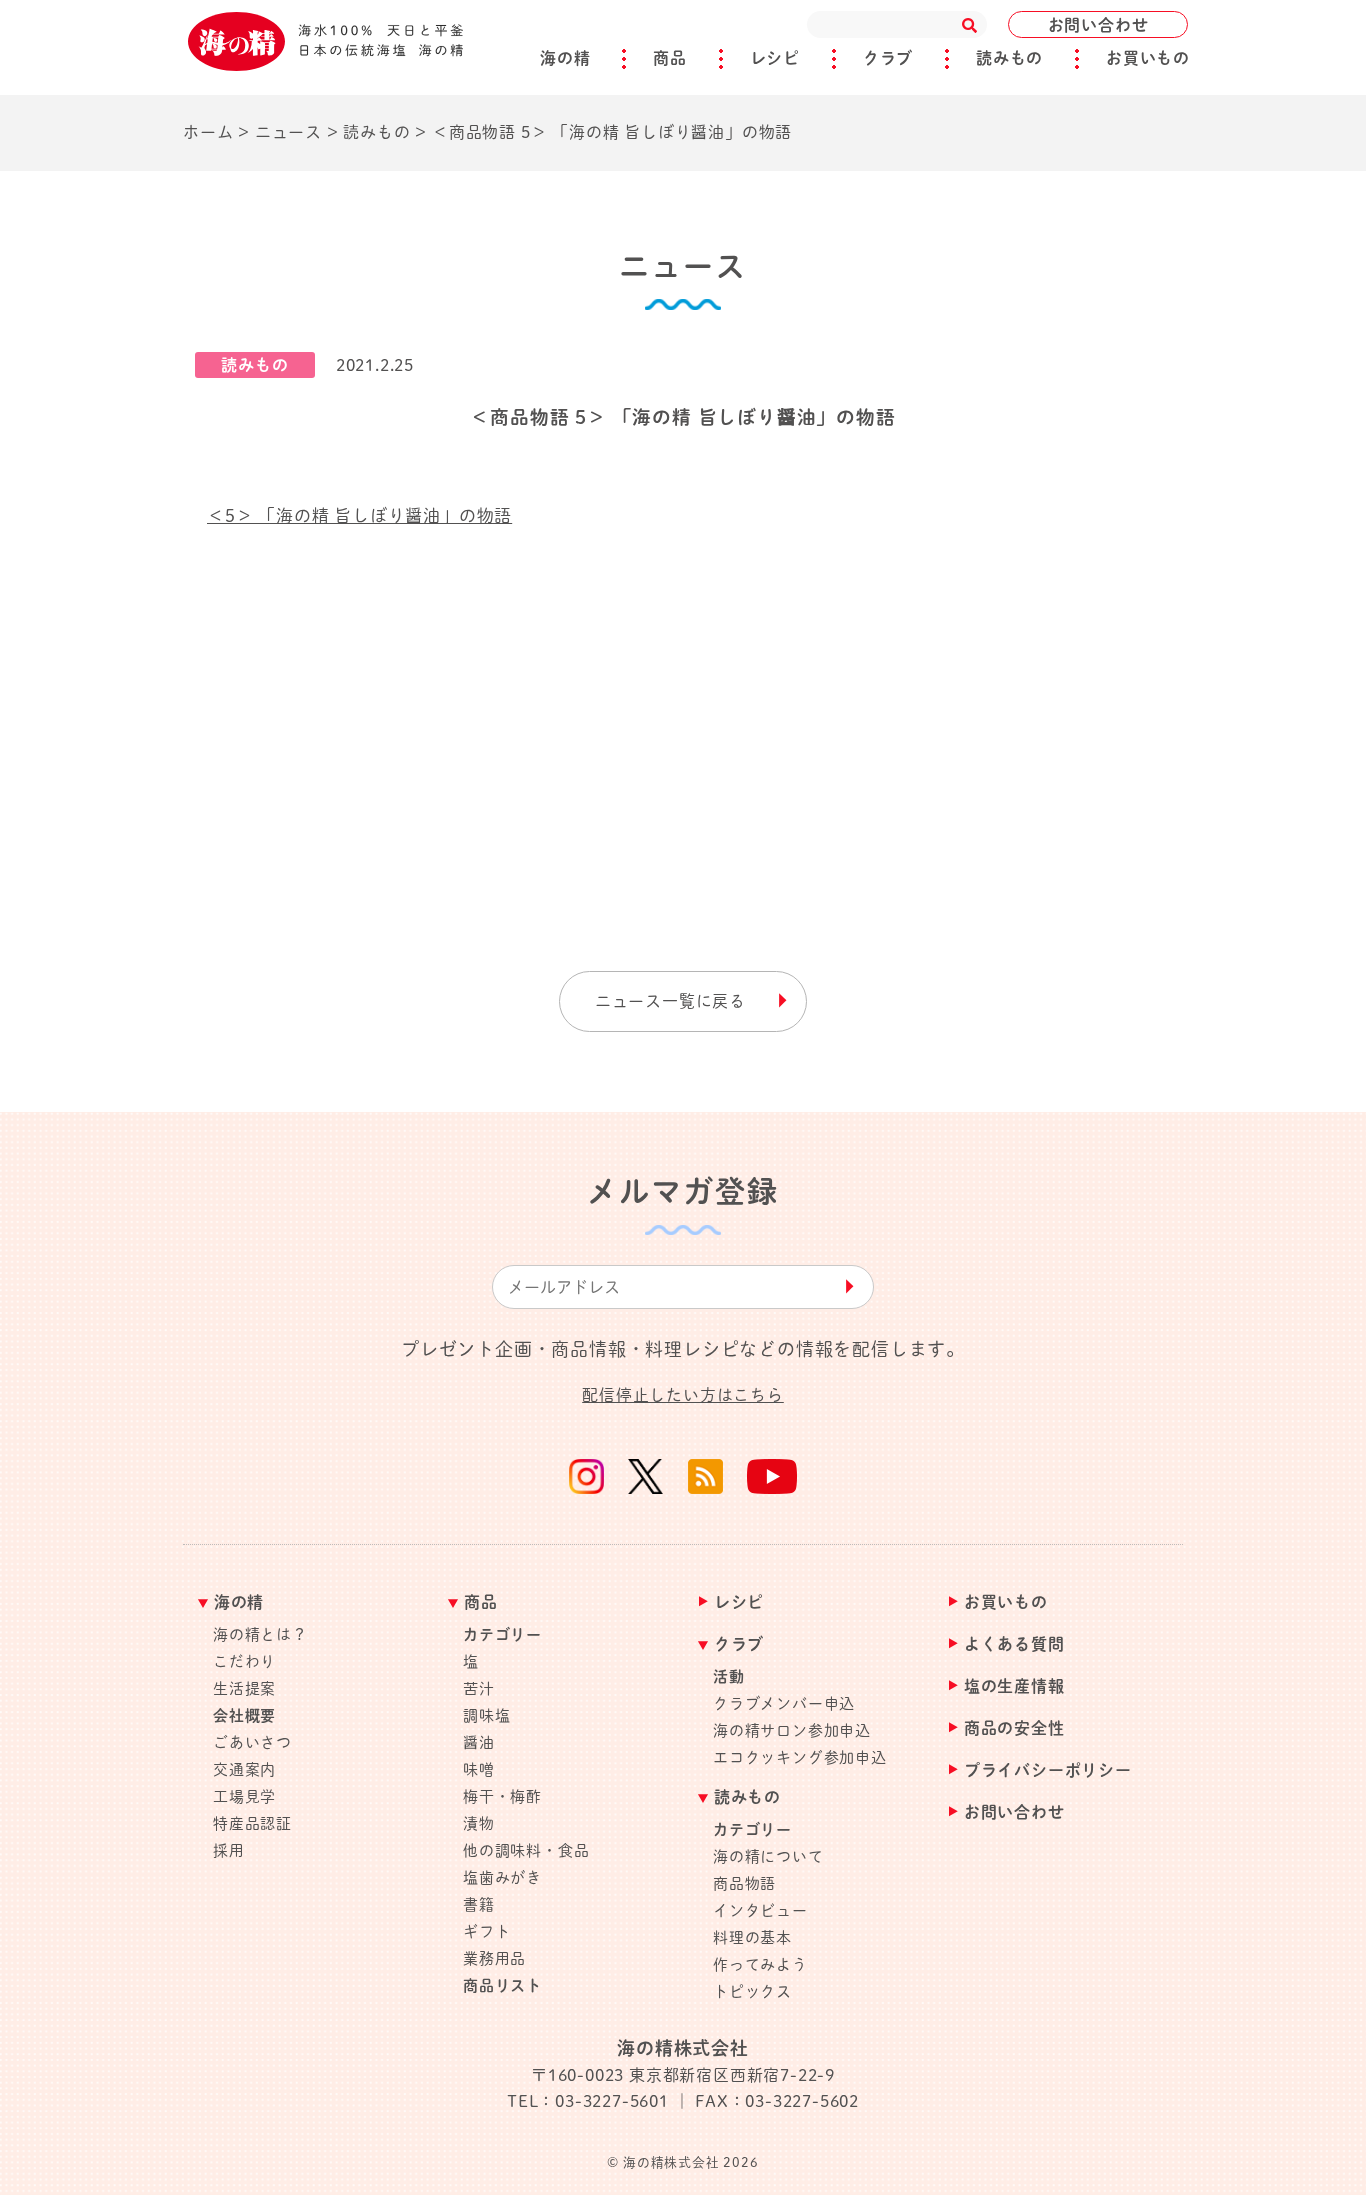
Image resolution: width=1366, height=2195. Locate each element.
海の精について (768, 1856)
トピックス (752, 1991)
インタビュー (760, 1910)
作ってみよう (760, 1964)
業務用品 (494, 1958)
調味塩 (486, 1715)
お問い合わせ (1098, 25)
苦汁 (479, 1688)
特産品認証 (252, 1823)
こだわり (244, 1661)
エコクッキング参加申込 (800, 1757)
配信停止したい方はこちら (683, 1395)
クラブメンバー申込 (784, 1703)
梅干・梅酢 (502, 1796)
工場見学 (244, 1796)
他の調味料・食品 (526, 1850)
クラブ (888, 58)
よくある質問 (1014, 1644)
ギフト (486, 1931)
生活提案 (244, 1688)
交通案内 (244, 1769)
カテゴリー (502, 1634)
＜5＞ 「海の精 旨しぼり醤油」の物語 (359, 515)
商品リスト (502, 1985)
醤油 (479, 1742)
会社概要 (244, 1715)
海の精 (565, 58)
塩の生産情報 (1014, 1686)
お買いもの (1148, 58)
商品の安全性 (1014, 1728)
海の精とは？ (260, 1634)
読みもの (1009, 58)
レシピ (775, 58)
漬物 (479, 1823)
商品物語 (744, 1883)
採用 (229, 1850)
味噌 (479, 1769)
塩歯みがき (502, 1877)
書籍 (479, 1904)
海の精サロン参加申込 (792, 1730)
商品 (670, 58)
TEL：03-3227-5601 (588, 2101)
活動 (729, 1676)
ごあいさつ (252, 1742)
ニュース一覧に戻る (670, 1001)
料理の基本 (752, 1937)
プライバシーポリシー (1048, 1770)
